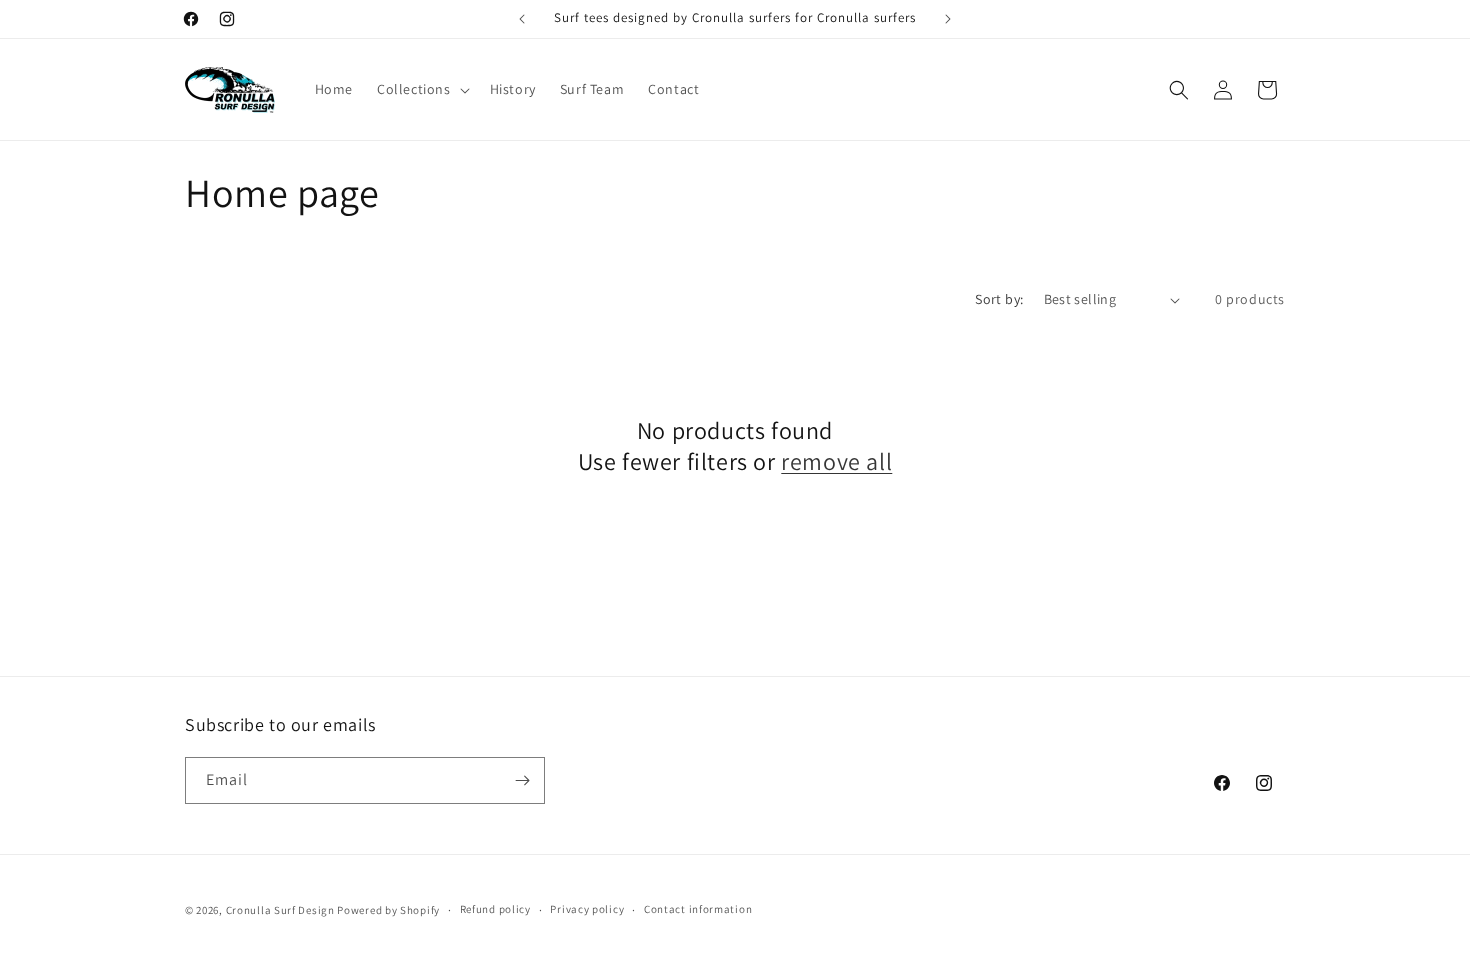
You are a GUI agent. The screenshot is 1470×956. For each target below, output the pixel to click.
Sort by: (999, 299)
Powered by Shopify (388, 910)
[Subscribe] (522, 780)
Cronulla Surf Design (280, 910)
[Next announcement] (948, 19)
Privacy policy (587, 909)
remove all (836, 461)
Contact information (698, 909)
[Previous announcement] (522, 19)
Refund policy (495, 909)
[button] (421, 89)
